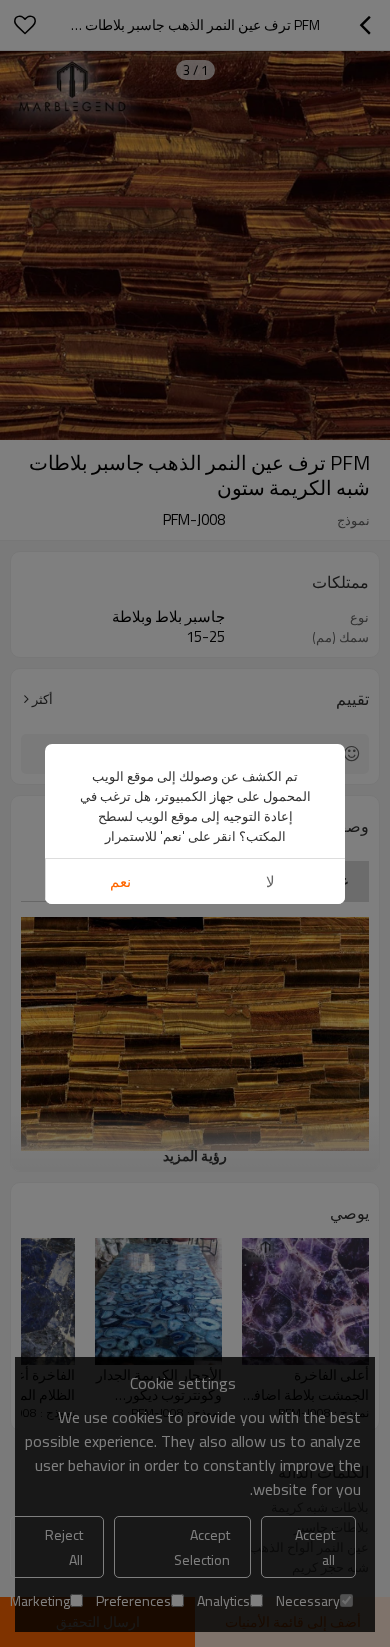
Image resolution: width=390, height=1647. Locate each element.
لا (270, 881)
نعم (120, 881)
